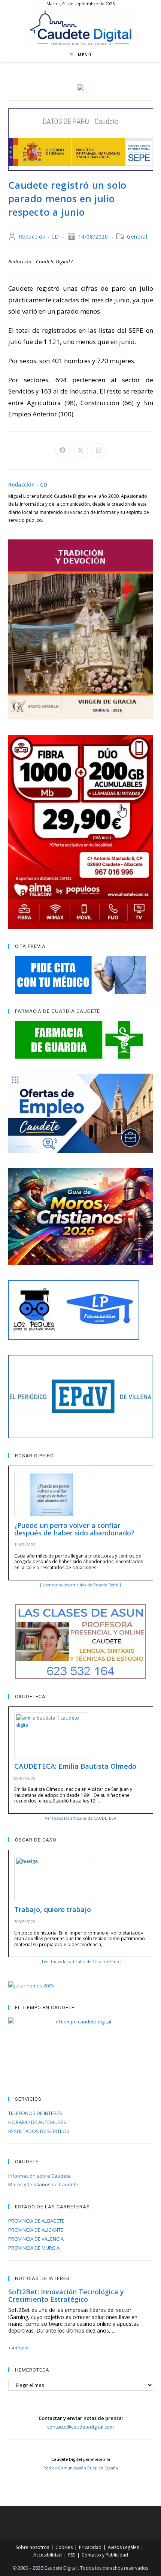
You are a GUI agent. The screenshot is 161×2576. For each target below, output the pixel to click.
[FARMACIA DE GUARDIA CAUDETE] (81, 1040)
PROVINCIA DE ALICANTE (36, 2230)
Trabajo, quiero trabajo (53, 1909)
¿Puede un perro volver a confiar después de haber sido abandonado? (74, 1529)
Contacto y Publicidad (105, 2555)
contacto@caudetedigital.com (80, 2427)
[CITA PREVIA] (81, 975)
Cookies (64, 2547)
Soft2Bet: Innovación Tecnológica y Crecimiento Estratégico (66, 2295)
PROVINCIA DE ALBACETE (36, 2221)
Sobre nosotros (32, 2547)
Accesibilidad (48, 2555)
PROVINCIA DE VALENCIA (36, 2239)
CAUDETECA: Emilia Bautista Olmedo (75, 1766)
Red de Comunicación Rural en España (81, 2468)
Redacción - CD (39, 237)
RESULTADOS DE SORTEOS (39, 2131)
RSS (72, 2555)
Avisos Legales (123, 2547)
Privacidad (90, 2547)
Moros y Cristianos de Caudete (43, 2184)
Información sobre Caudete (40, 2176)
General (137, 237)
